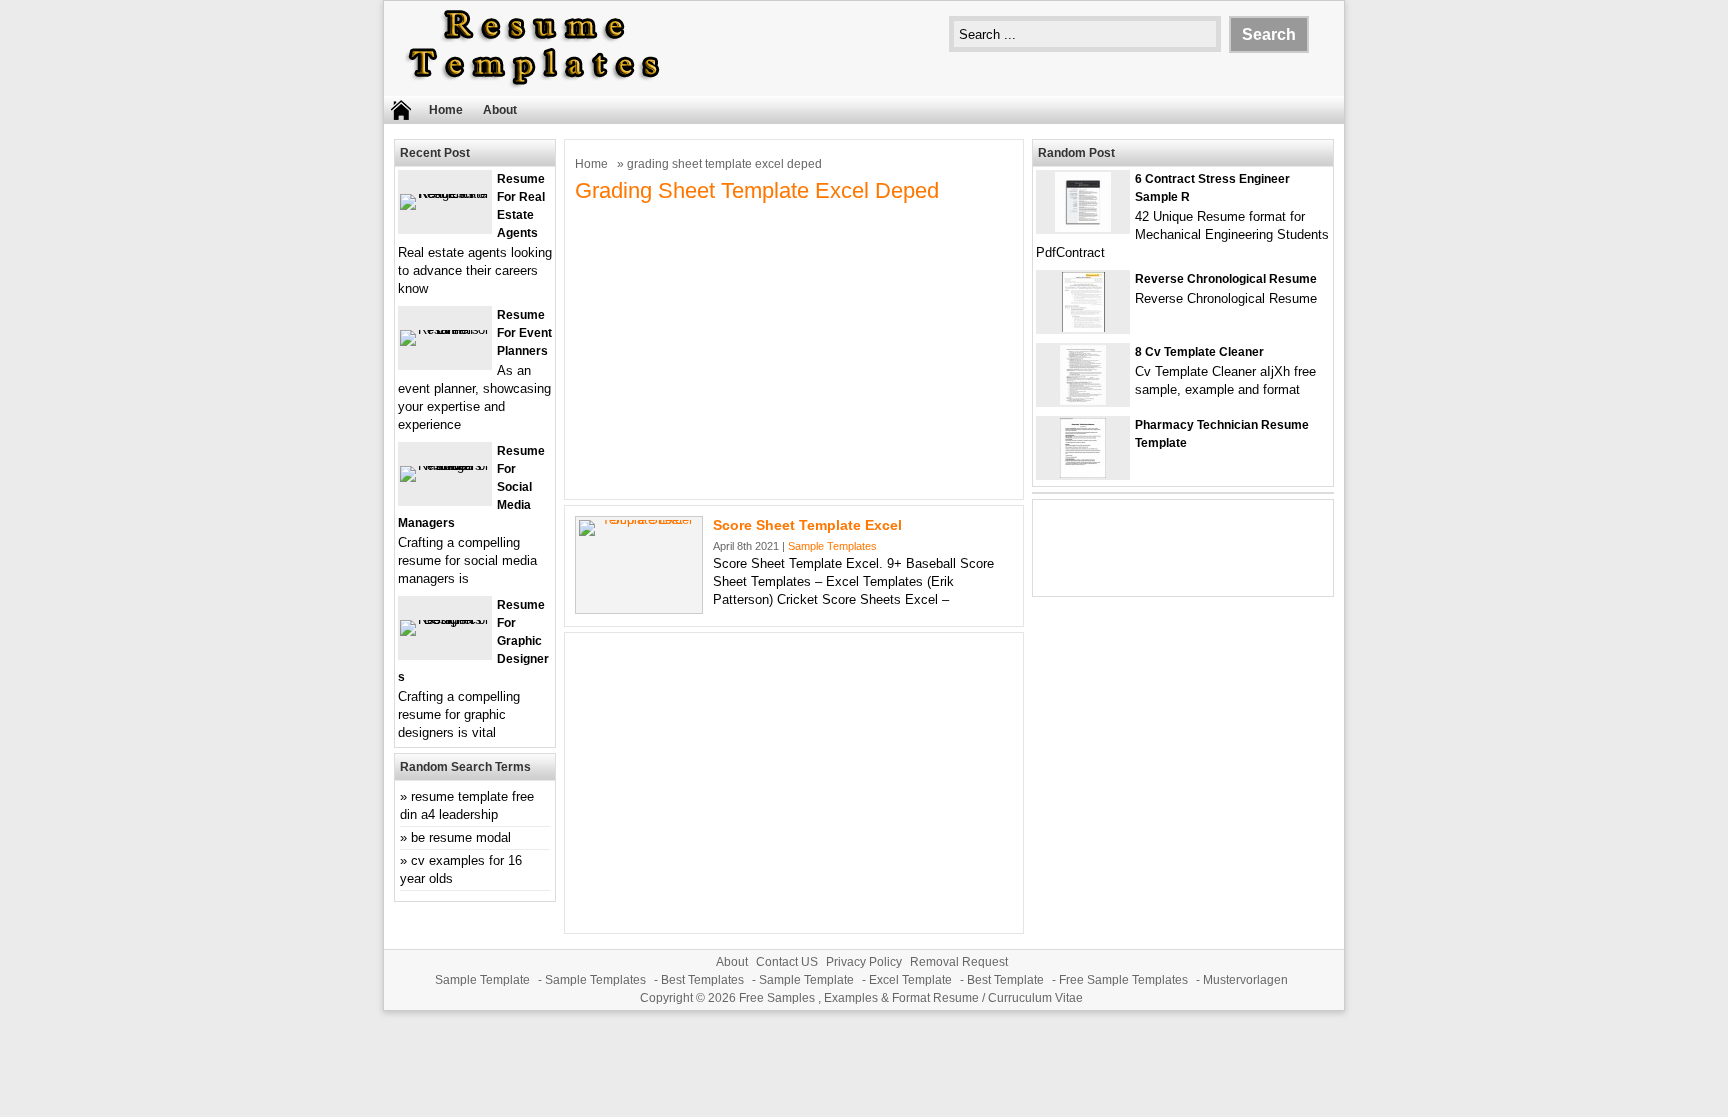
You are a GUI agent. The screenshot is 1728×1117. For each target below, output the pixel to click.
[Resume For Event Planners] (445, 329)
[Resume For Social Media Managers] (445, 465)
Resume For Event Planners (524, 333)
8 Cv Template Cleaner (1199, 352)
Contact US (787, 962)
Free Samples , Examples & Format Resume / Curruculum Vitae (911, 998)
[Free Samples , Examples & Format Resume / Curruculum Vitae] (534, 86)
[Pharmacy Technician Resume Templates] (1083, 473)
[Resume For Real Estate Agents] (445, 193)
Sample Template (482, 980)
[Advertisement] (794, 349)
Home (446, 110)
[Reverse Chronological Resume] (1083, 327)
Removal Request (959, 962)
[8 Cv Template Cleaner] (1083, 400)
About (500, 110)
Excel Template (910, 980)
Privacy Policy (864, 962)
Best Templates (702, 980)
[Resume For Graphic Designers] (445, 619)
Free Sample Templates (1123, 980)
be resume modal (461, 837)
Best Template (1005, 980)
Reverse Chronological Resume (1226, 279)
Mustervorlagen (1245, 980)
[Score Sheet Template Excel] (639, 519)
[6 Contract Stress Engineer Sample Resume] (1083, 227)
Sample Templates (832, 546)
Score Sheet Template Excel (807, 525)
